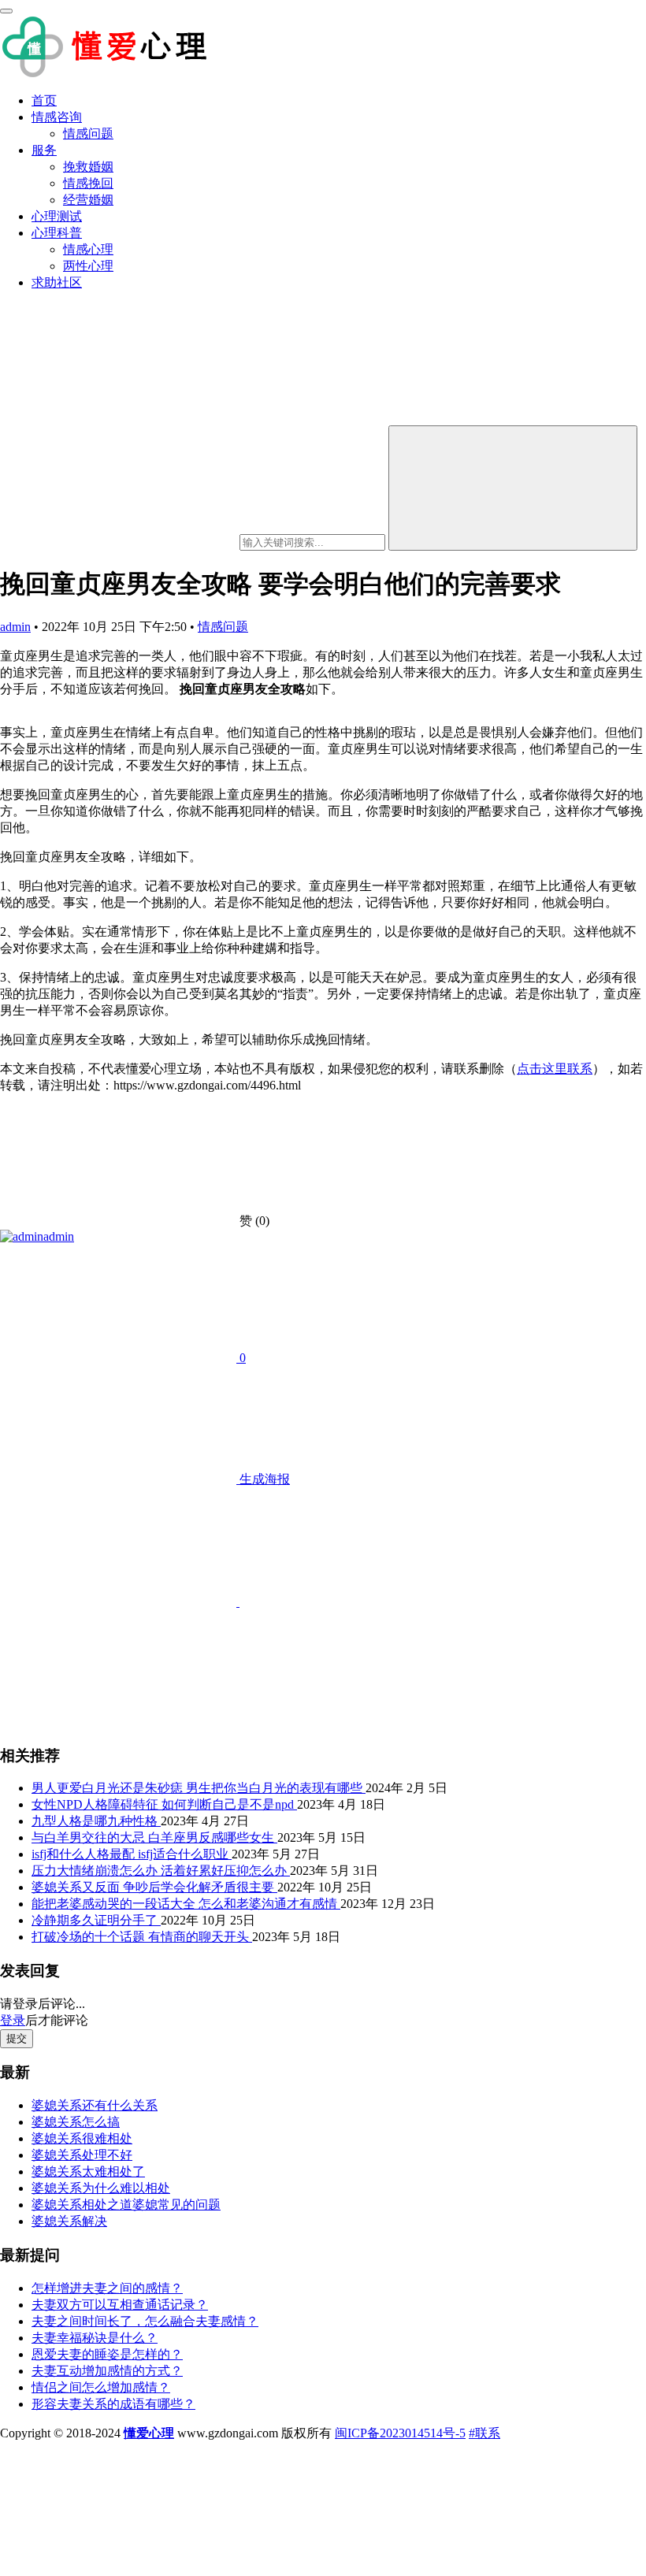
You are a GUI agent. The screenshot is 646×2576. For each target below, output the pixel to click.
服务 (44, 150)
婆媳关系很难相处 (82, 2138)
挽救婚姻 (88, 167)
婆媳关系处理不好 (82, 2155)
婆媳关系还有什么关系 (95, 2105)
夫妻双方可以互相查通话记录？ (120, 2305)
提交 (17, 2038)
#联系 (484, 2433)
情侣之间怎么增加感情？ (101, 2387)
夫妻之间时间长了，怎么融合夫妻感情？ (145, 2321)
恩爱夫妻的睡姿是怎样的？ (107, 2354)
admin (15, 627)
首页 (44, 100)
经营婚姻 (88, 200)
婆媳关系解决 (69, 2221)
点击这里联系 (555, 1069)
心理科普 (57, 233)
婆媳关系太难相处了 (88, 2171)
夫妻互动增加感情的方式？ (107, 2371)
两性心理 (88, 266)
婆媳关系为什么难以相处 (101, 2188)
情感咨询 (57, 117)
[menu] (6, 11)
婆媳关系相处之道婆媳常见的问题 (126, 2205)
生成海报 (263, 1479)
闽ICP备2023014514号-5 (400, 2433)
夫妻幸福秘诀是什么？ (95, 2338)
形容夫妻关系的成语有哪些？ (113, 2404)
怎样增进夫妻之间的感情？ (107, 2288)
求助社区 (57, 282)
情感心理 (88, 249)
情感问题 (88, 134)
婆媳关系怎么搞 (76, 2122)
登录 (13, 2020)
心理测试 (57, 216)
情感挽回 (88, 183)
